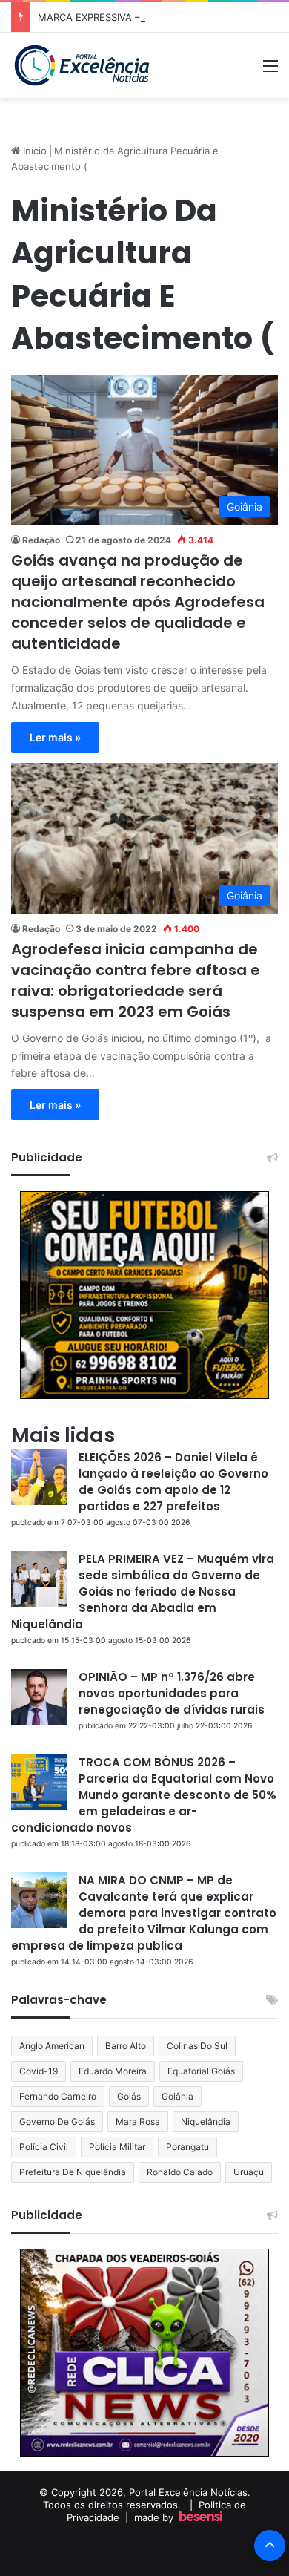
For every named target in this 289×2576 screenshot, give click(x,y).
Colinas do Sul (197, 2046)
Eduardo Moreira (113, 2071)
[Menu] (270, 71)
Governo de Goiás (57, 2121)
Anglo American (52, 2046)
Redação (41, 540)
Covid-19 (39, 2071)
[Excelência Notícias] (81, 65)
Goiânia (177, 2096)
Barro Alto (126, 2046)
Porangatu (187, 2147)
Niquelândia (206, 2121)
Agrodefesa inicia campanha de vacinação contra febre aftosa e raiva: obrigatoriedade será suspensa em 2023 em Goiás (136, 980)
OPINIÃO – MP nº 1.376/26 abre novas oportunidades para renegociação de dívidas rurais (172, 1693)
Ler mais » (55, 737)
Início (33, 151)
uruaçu (249, 2172)
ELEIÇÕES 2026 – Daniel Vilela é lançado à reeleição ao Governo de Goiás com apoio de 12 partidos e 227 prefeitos (173, 1482)
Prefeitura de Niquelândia (73, 2172)
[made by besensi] (201, 2517)
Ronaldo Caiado (180, 2172)
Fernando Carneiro (58, 2096)
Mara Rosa (138, 2121)
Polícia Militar (117, 2147)
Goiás (129, 2096)
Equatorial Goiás (201, 2071)
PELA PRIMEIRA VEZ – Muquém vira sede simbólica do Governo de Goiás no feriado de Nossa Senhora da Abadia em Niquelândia (143, 1592)
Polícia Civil (44, 2147)
